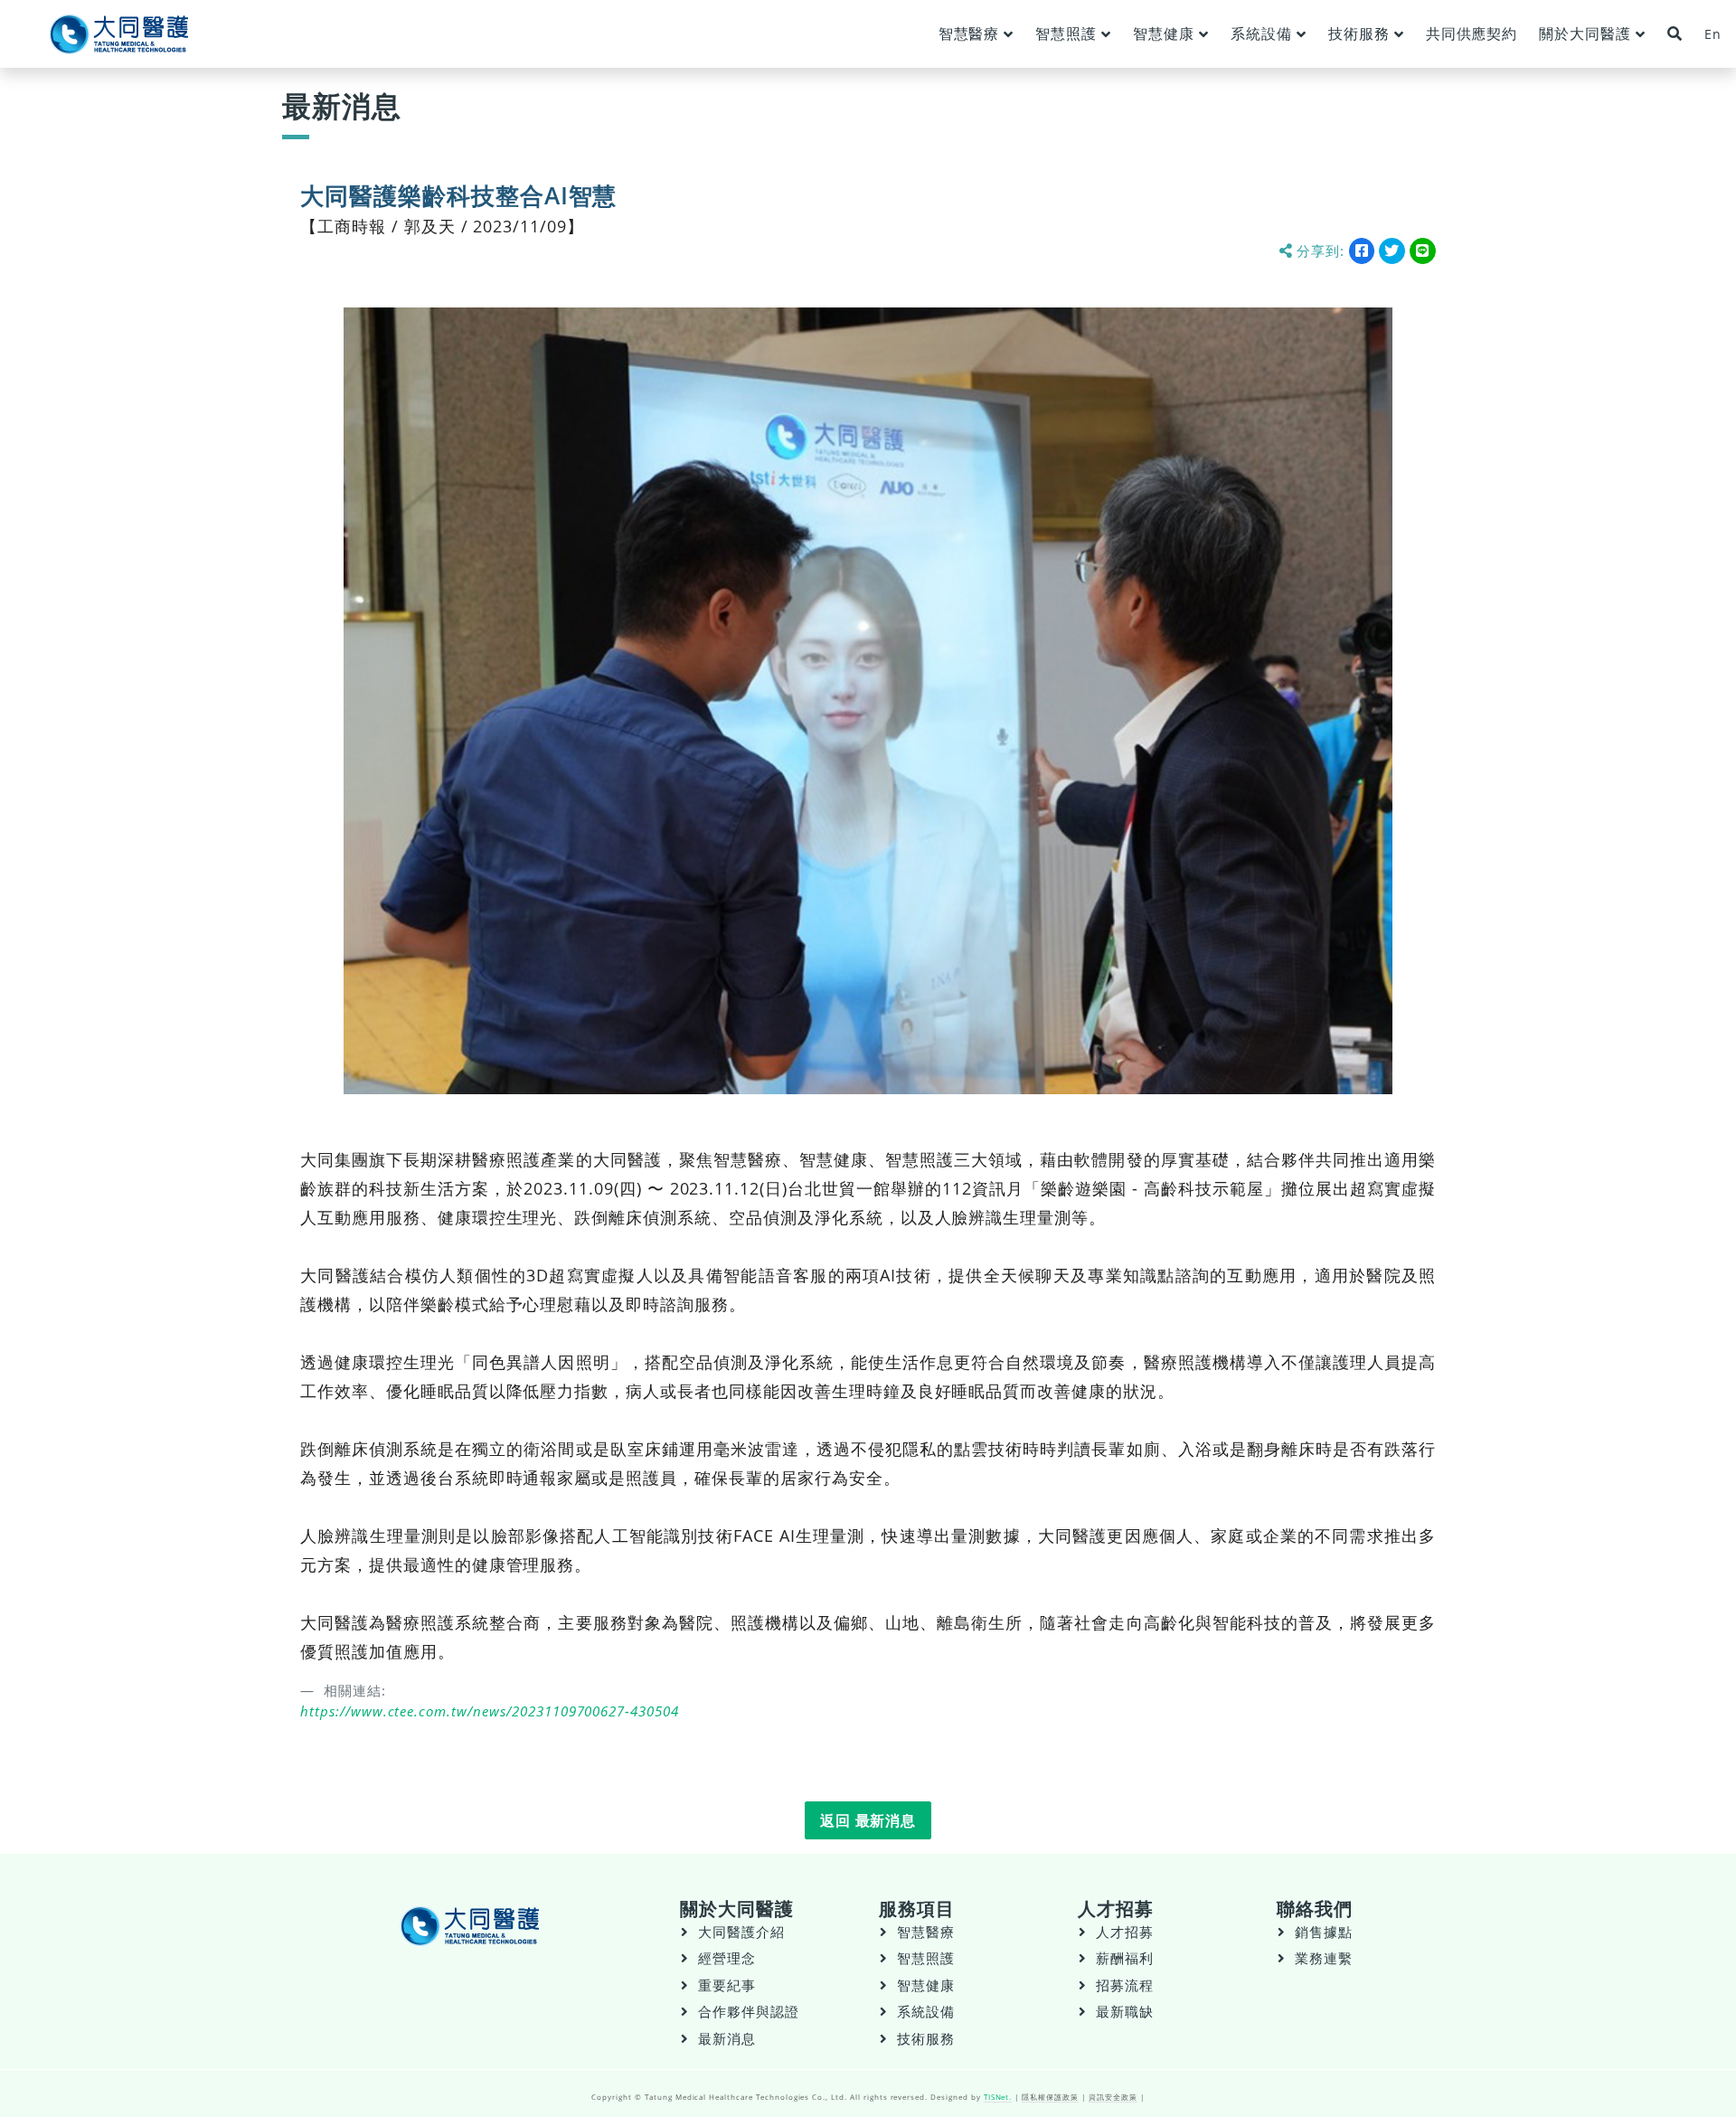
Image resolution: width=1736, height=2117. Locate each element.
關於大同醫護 (1585, 33)
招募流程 (1125, 1985)
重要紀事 (727, 1985)
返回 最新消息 (868, 1820)
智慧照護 (1066, 33)
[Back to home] (119, 34)
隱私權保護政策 (1050, 2097)
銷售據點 (1324, 1932)
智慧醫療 (969, 33)
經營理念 (727, 1958)
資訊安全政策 (1113, 2097)
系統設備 (1261, 33)
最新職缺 (1125, 2012)
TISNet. (998, 2097)
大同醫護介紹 (741, 1932)
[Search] (1675, 34)
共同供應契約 (1472, 33)
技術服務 (1359, 33)
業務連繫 (1324, 1958)
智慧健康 (1164, 33)
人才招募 (1125, 1932)
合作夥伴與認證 (749, 2012)
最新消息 (727, 2039)
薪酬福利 (1125, 1958)
